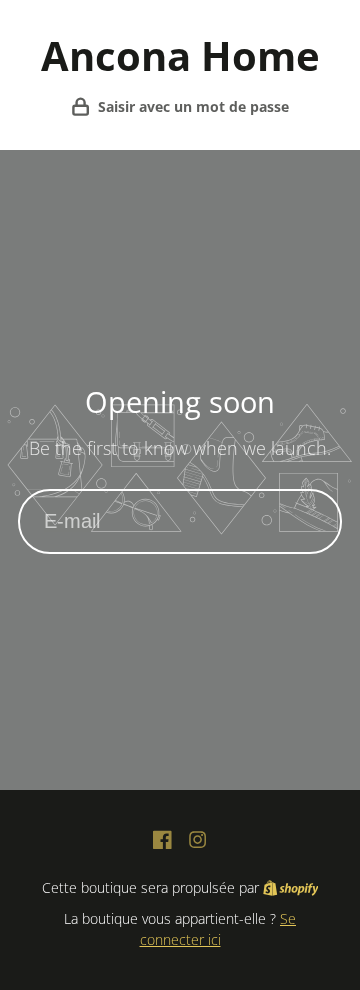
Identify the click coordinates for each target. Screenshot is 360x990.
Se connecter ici (218, 928)
